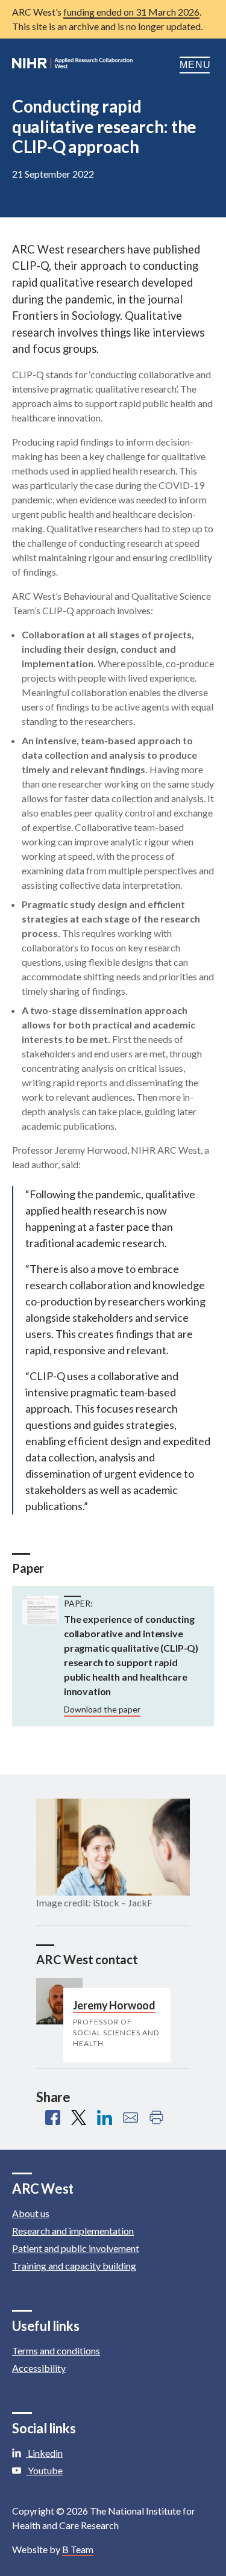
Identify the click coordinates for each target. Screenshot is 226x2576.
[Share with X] (79, 2117)
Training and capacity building (74, 2266)
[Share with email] (130, 2117)
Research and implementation (73, 2231)
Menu (197, 65)
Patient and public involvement (76, 2248)
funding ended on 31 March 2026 (131, 12)
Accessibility (39, 2368)
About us (31, 2213)
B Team (78, 2549)
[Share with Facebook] (53, 2117)
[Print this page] (156, 2117)
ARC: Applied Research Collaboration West (72, 65)
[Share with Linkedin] (105, 2117)
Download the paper (102, 1709)
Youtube (44, 2470)
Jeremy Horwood (114, 2005)
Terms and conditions (56, 2350)
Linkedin (44, 2453)
